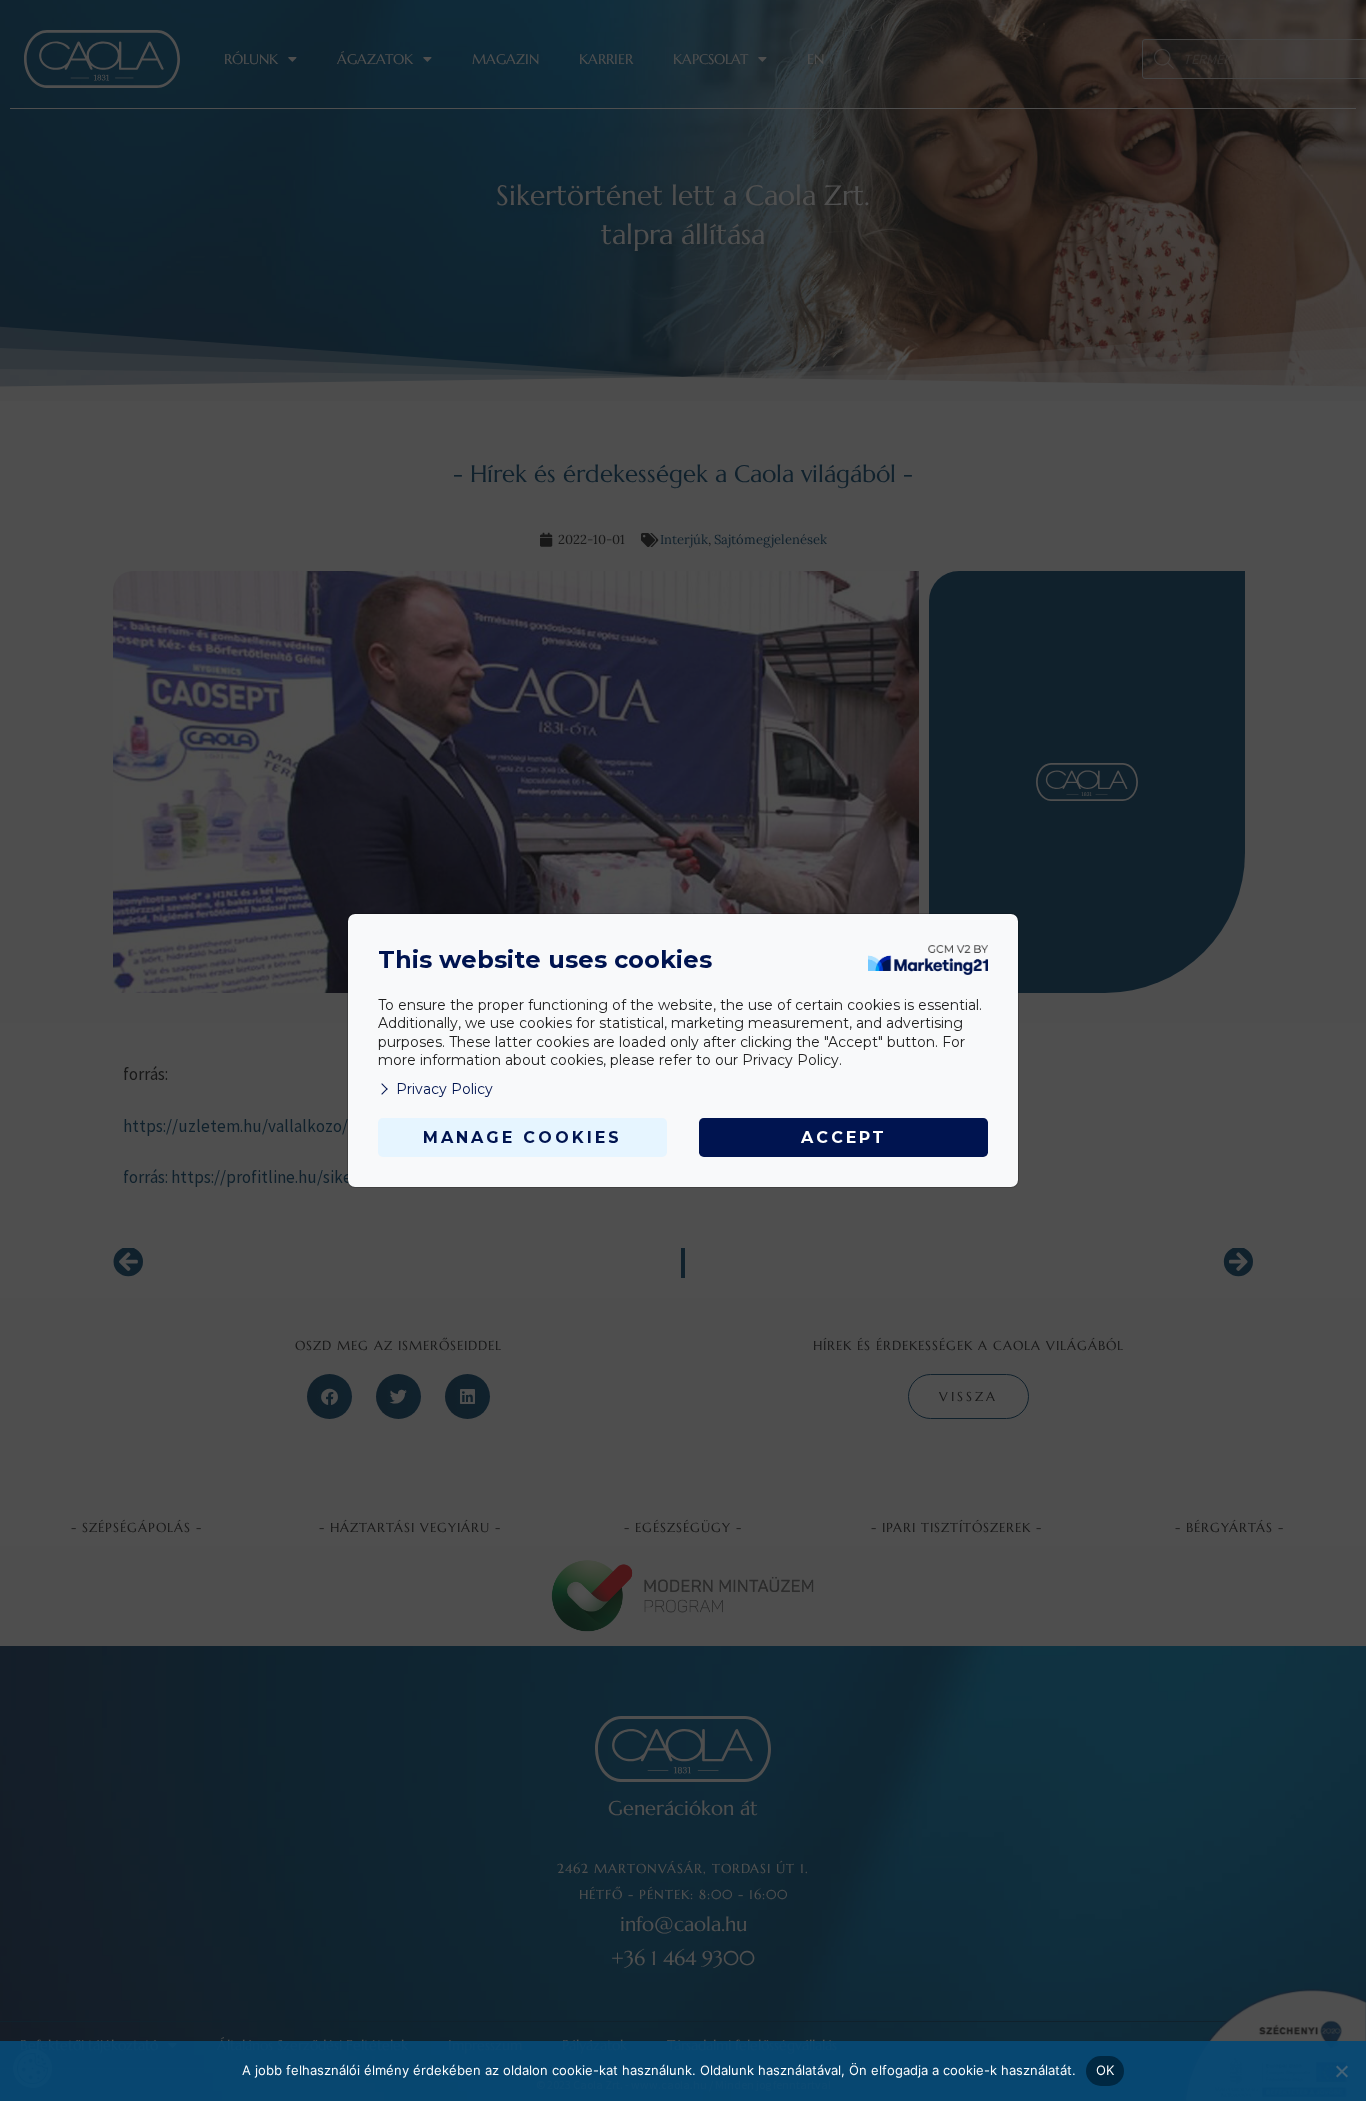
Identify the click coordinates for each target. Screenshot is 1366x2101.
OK (1105, 2070)
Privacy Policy (444, 1089)
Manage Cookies (522, 1137)
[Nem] (1341, 2071)
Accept (844, 1137)
